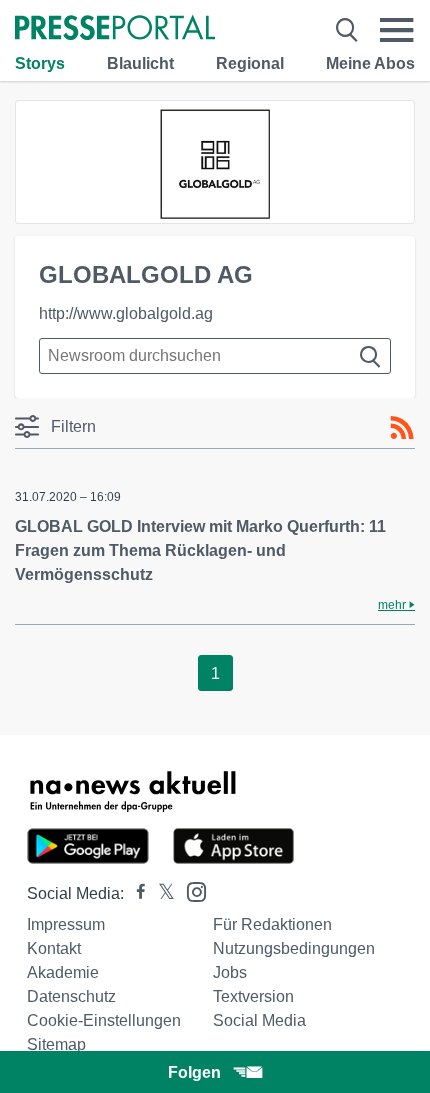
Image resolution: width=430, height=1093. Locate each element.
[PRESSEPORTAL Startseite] (115, 29)
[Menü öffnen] (397, 30)
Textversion (253, 996)
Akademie (63, 972)
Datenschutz (71, 996)
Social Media (259, 1020)
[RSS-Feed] (402, 428)
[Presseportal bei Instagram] (190, 890)
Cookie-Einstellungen (104, 1020)
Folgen (194, 1072)
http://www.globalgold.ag (126, 313)
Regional (250, 63)
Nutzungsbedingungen (294, 948)
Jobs (230, 972)
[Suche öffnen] (347, 30)
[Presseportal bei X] (160, 893)
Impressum (66, 924)
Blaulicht (140, 63)
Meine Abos (370, 63)
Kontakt (54, 948)
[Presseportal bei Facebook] (135, 893)
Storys (40, 63)
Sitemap (56, 1044)
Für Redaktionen (272, 924)
